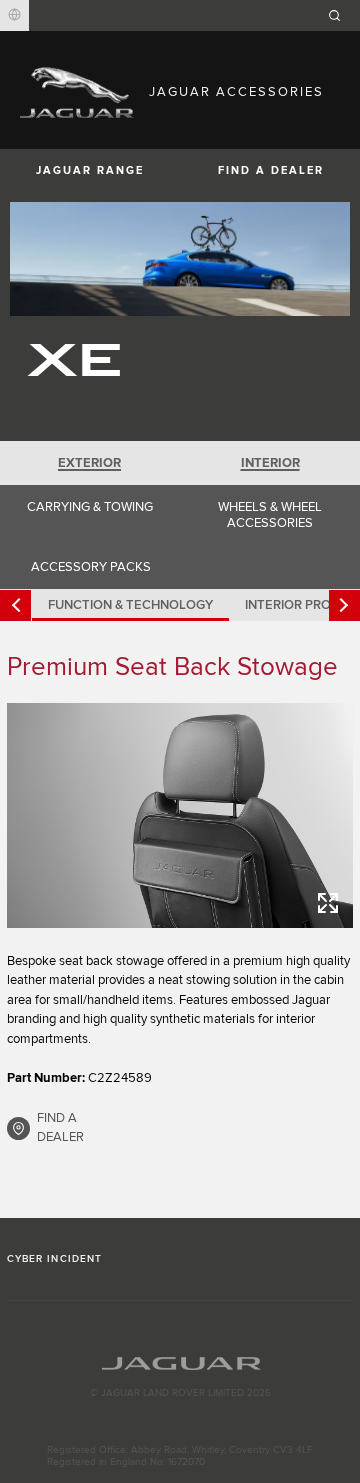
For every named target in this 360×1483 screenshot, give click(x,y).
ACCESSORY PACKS (91, 567)
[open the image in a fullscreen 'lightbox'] (180, 815)
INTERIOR (270, 463)
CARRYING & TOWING (90, 507)
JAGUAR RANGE (90, 170)
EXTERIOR (89, 463)
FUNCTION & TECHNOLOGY (130, 605)
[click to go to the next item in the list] (344, 605)
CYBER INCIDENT (54, 1259)
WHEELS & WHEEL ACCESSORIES (270, 515)
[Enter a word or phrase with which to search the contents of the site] (341, 15)
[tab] (90, 463)
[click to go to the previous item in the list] (15, 605)
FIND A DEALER (271, 170)
